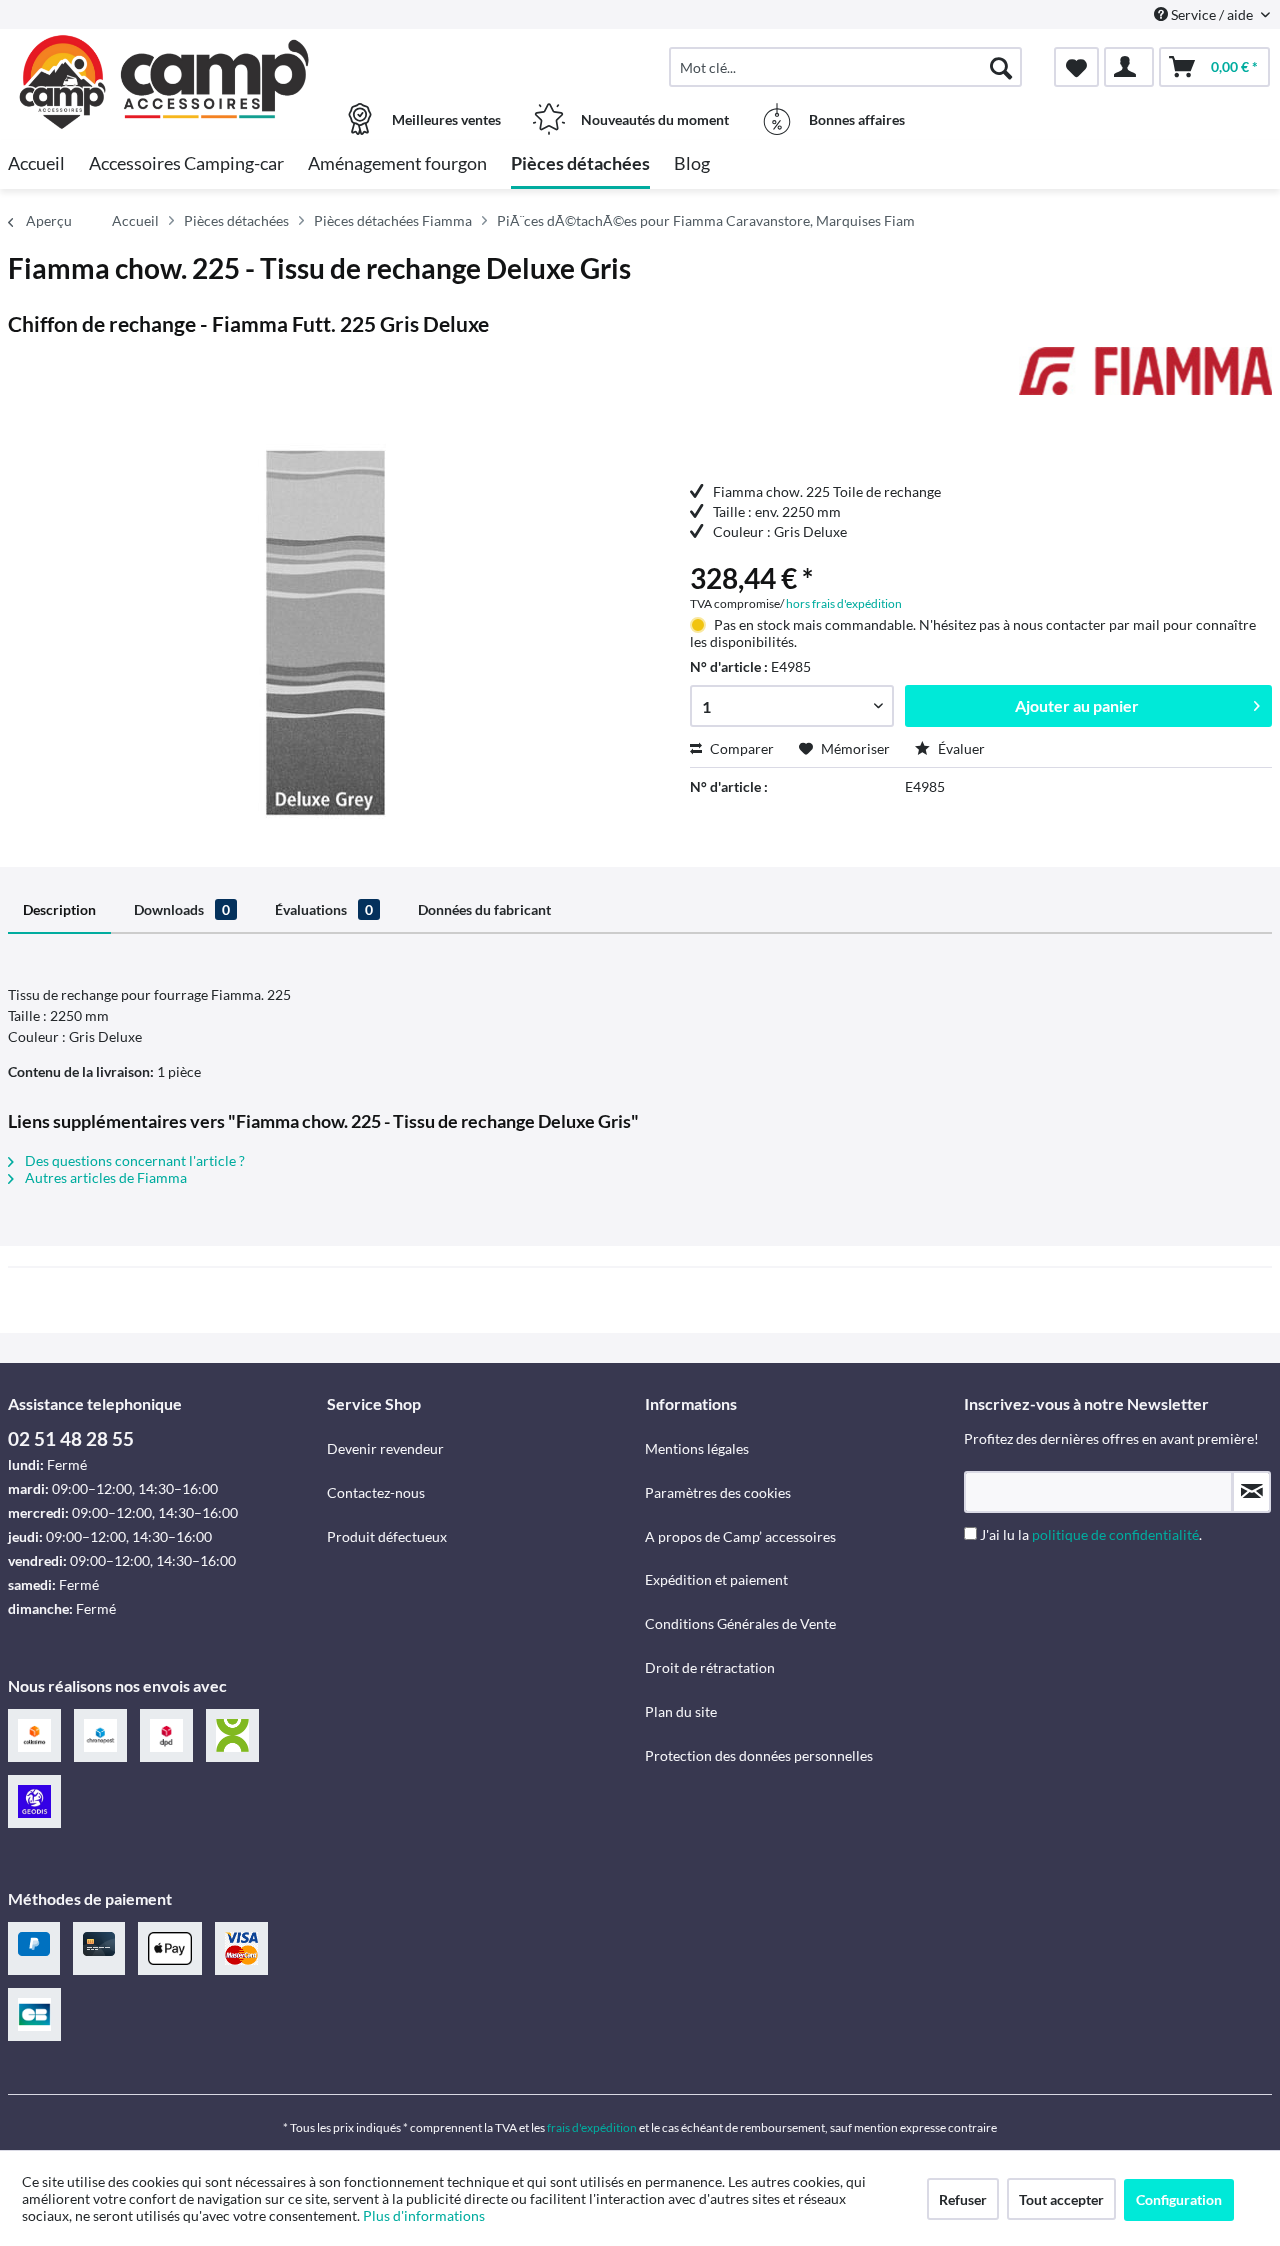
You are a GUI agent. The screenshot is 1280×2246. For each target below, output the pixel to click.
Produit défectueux (387, 1536)
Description (59, 909)
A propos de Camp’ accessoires (740, 1536)
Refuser (963, 2199)
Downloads (182, 909)
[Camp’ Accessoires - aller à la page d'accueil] (165, 57)
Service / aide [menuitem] (1212, 14)
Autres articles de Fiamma (104, 1177)
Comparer (740, 748)
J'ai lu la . (1091, 1534)
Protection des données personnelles (759, 1755)
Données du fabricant (484, 909)
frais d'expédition (592, 2127)
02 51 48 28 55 (71, 1438)
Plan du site (681, 1711)
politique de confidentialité (1115, 1534)
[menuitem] (845, 67)
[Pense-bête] (1076, 67)
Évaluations (324, 909)
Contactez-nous (376, 1492)
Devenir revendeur (385, 1448)
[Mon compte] (1129, 67)
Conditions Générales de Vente (740, 1623)
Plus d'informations (425, 2215)
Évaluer (960, 748)
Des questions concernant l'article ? (133, 1160)
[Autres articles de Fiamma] (1145, 382)
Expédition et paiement (716, 1579)
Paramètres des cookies (718, 1492)
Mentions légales (697, 1448)
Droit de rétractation (710, 1667)
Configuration (1179, 2199)
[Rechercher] (1001, 67)
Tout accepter (1061, 2199)
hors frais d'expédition (844, 603)
